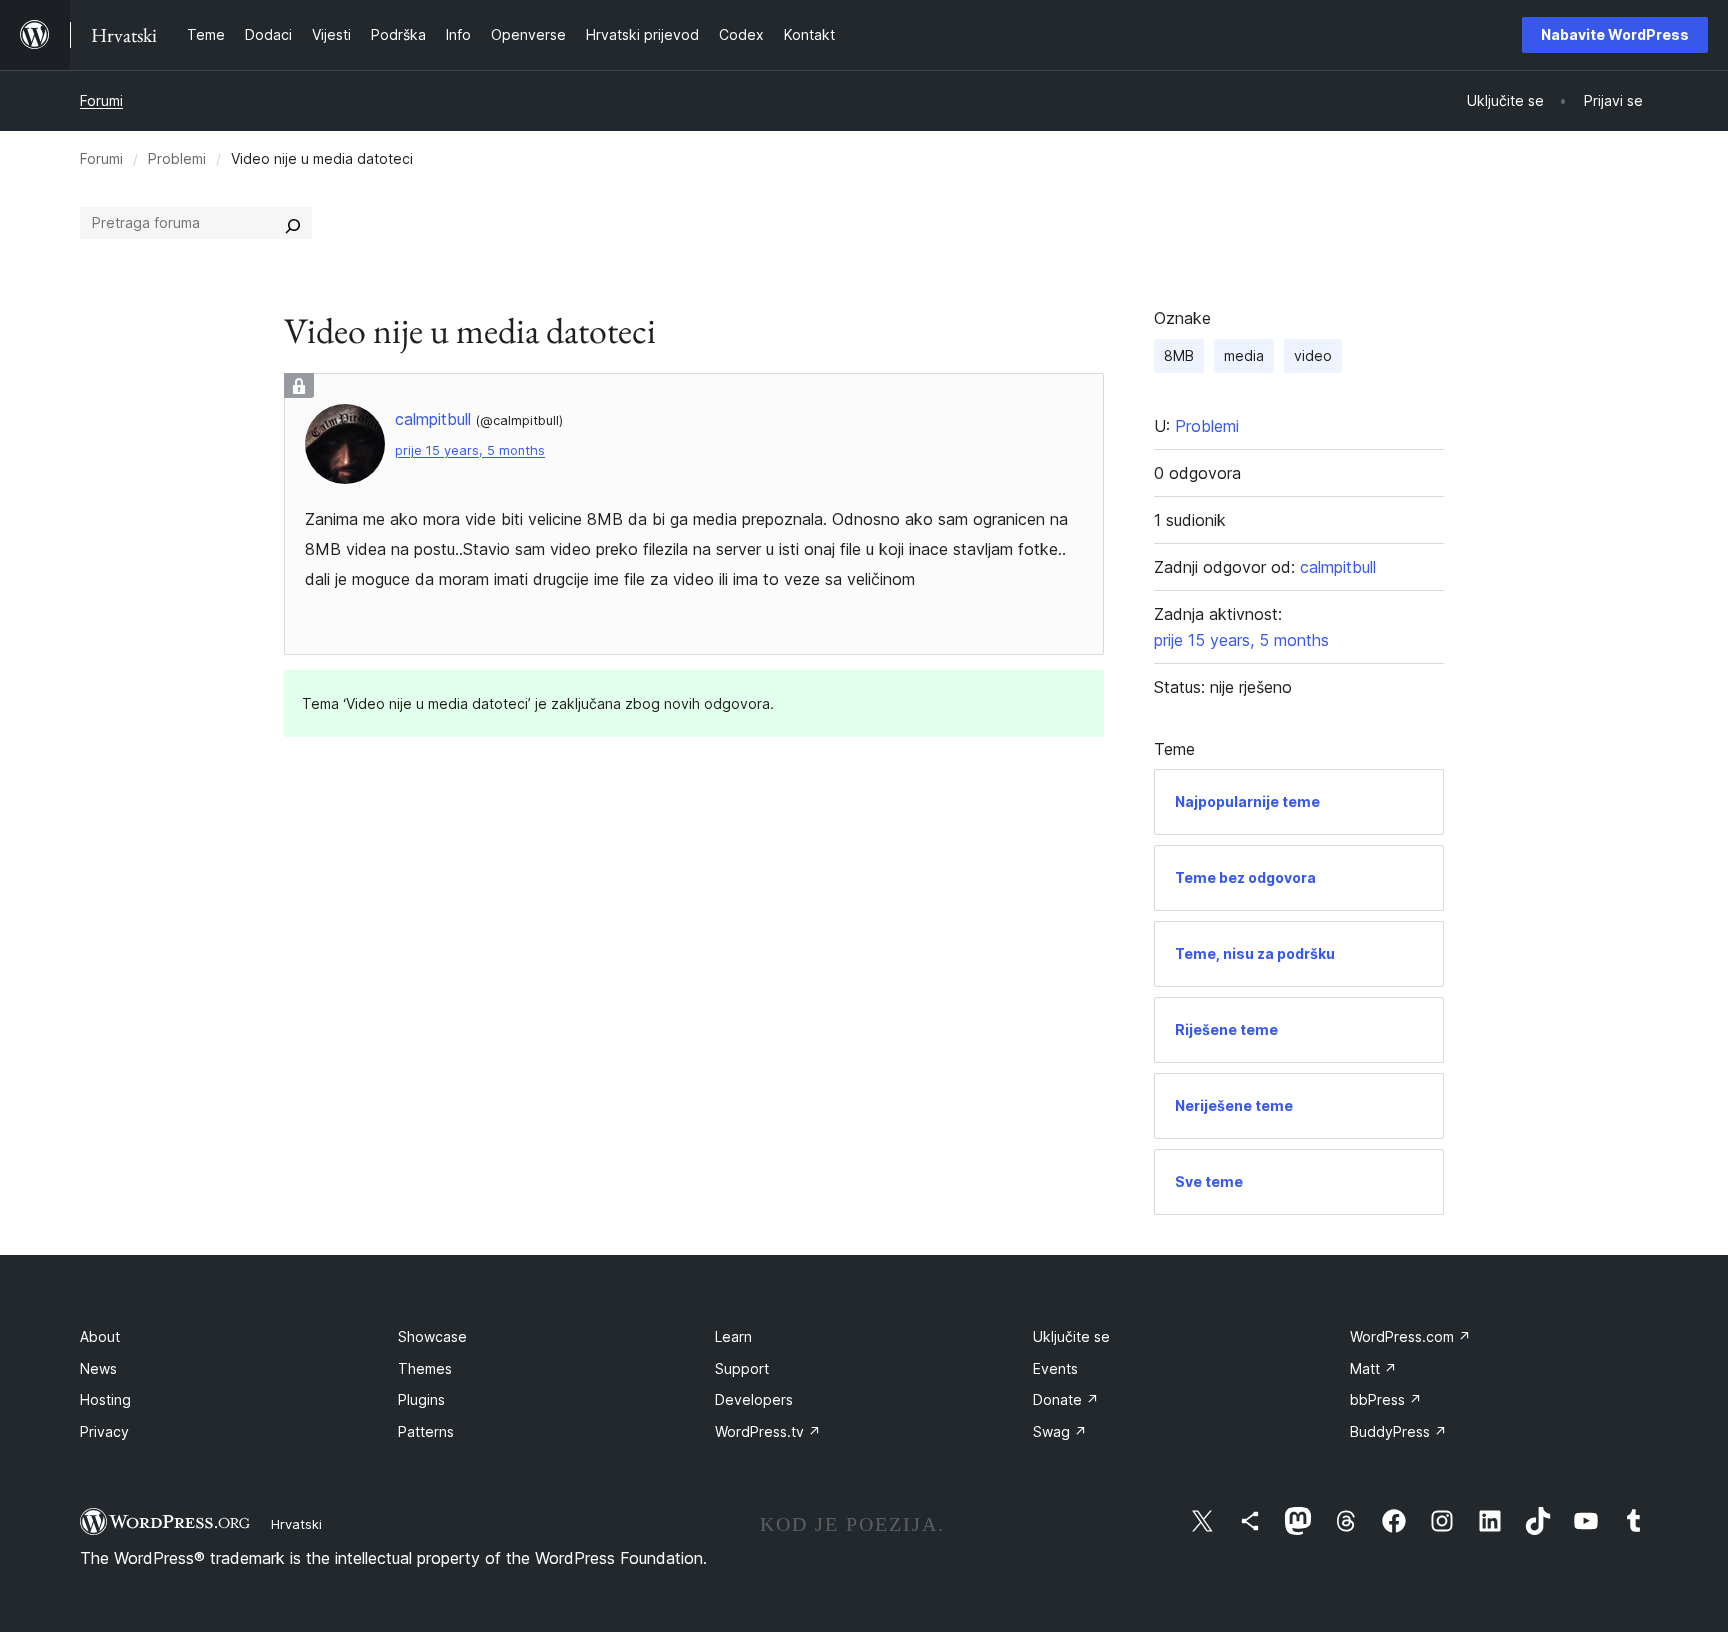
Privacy (104, 1431)
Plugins (421, 1399)
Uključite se (1071, 1336)
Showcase (432, 1336)
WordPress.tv (768, 1431)
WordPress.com (1410, 1336)
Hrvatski (296, 1524)
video (1313, 355)
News (98, 1368)
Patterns (426, 1431)
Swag (1060, 1431)
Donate (1066, 1399)
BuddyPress (1398, 1431)
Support (742, 1368)
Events (1055, 1368)
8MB (1179, 355)
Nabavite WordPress (1615, 34)
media (1244, 355)
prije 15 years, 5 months (470, 450)
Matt (1373, 1368)
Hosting (105, 1399)
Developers (754, 1399)
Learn (733, 1336)
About (100, 1336)
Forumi (101, 100)
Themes (425, 1368)
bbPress (1386, 1399)
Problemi (177, 158)
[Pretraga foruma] (293, 223)
